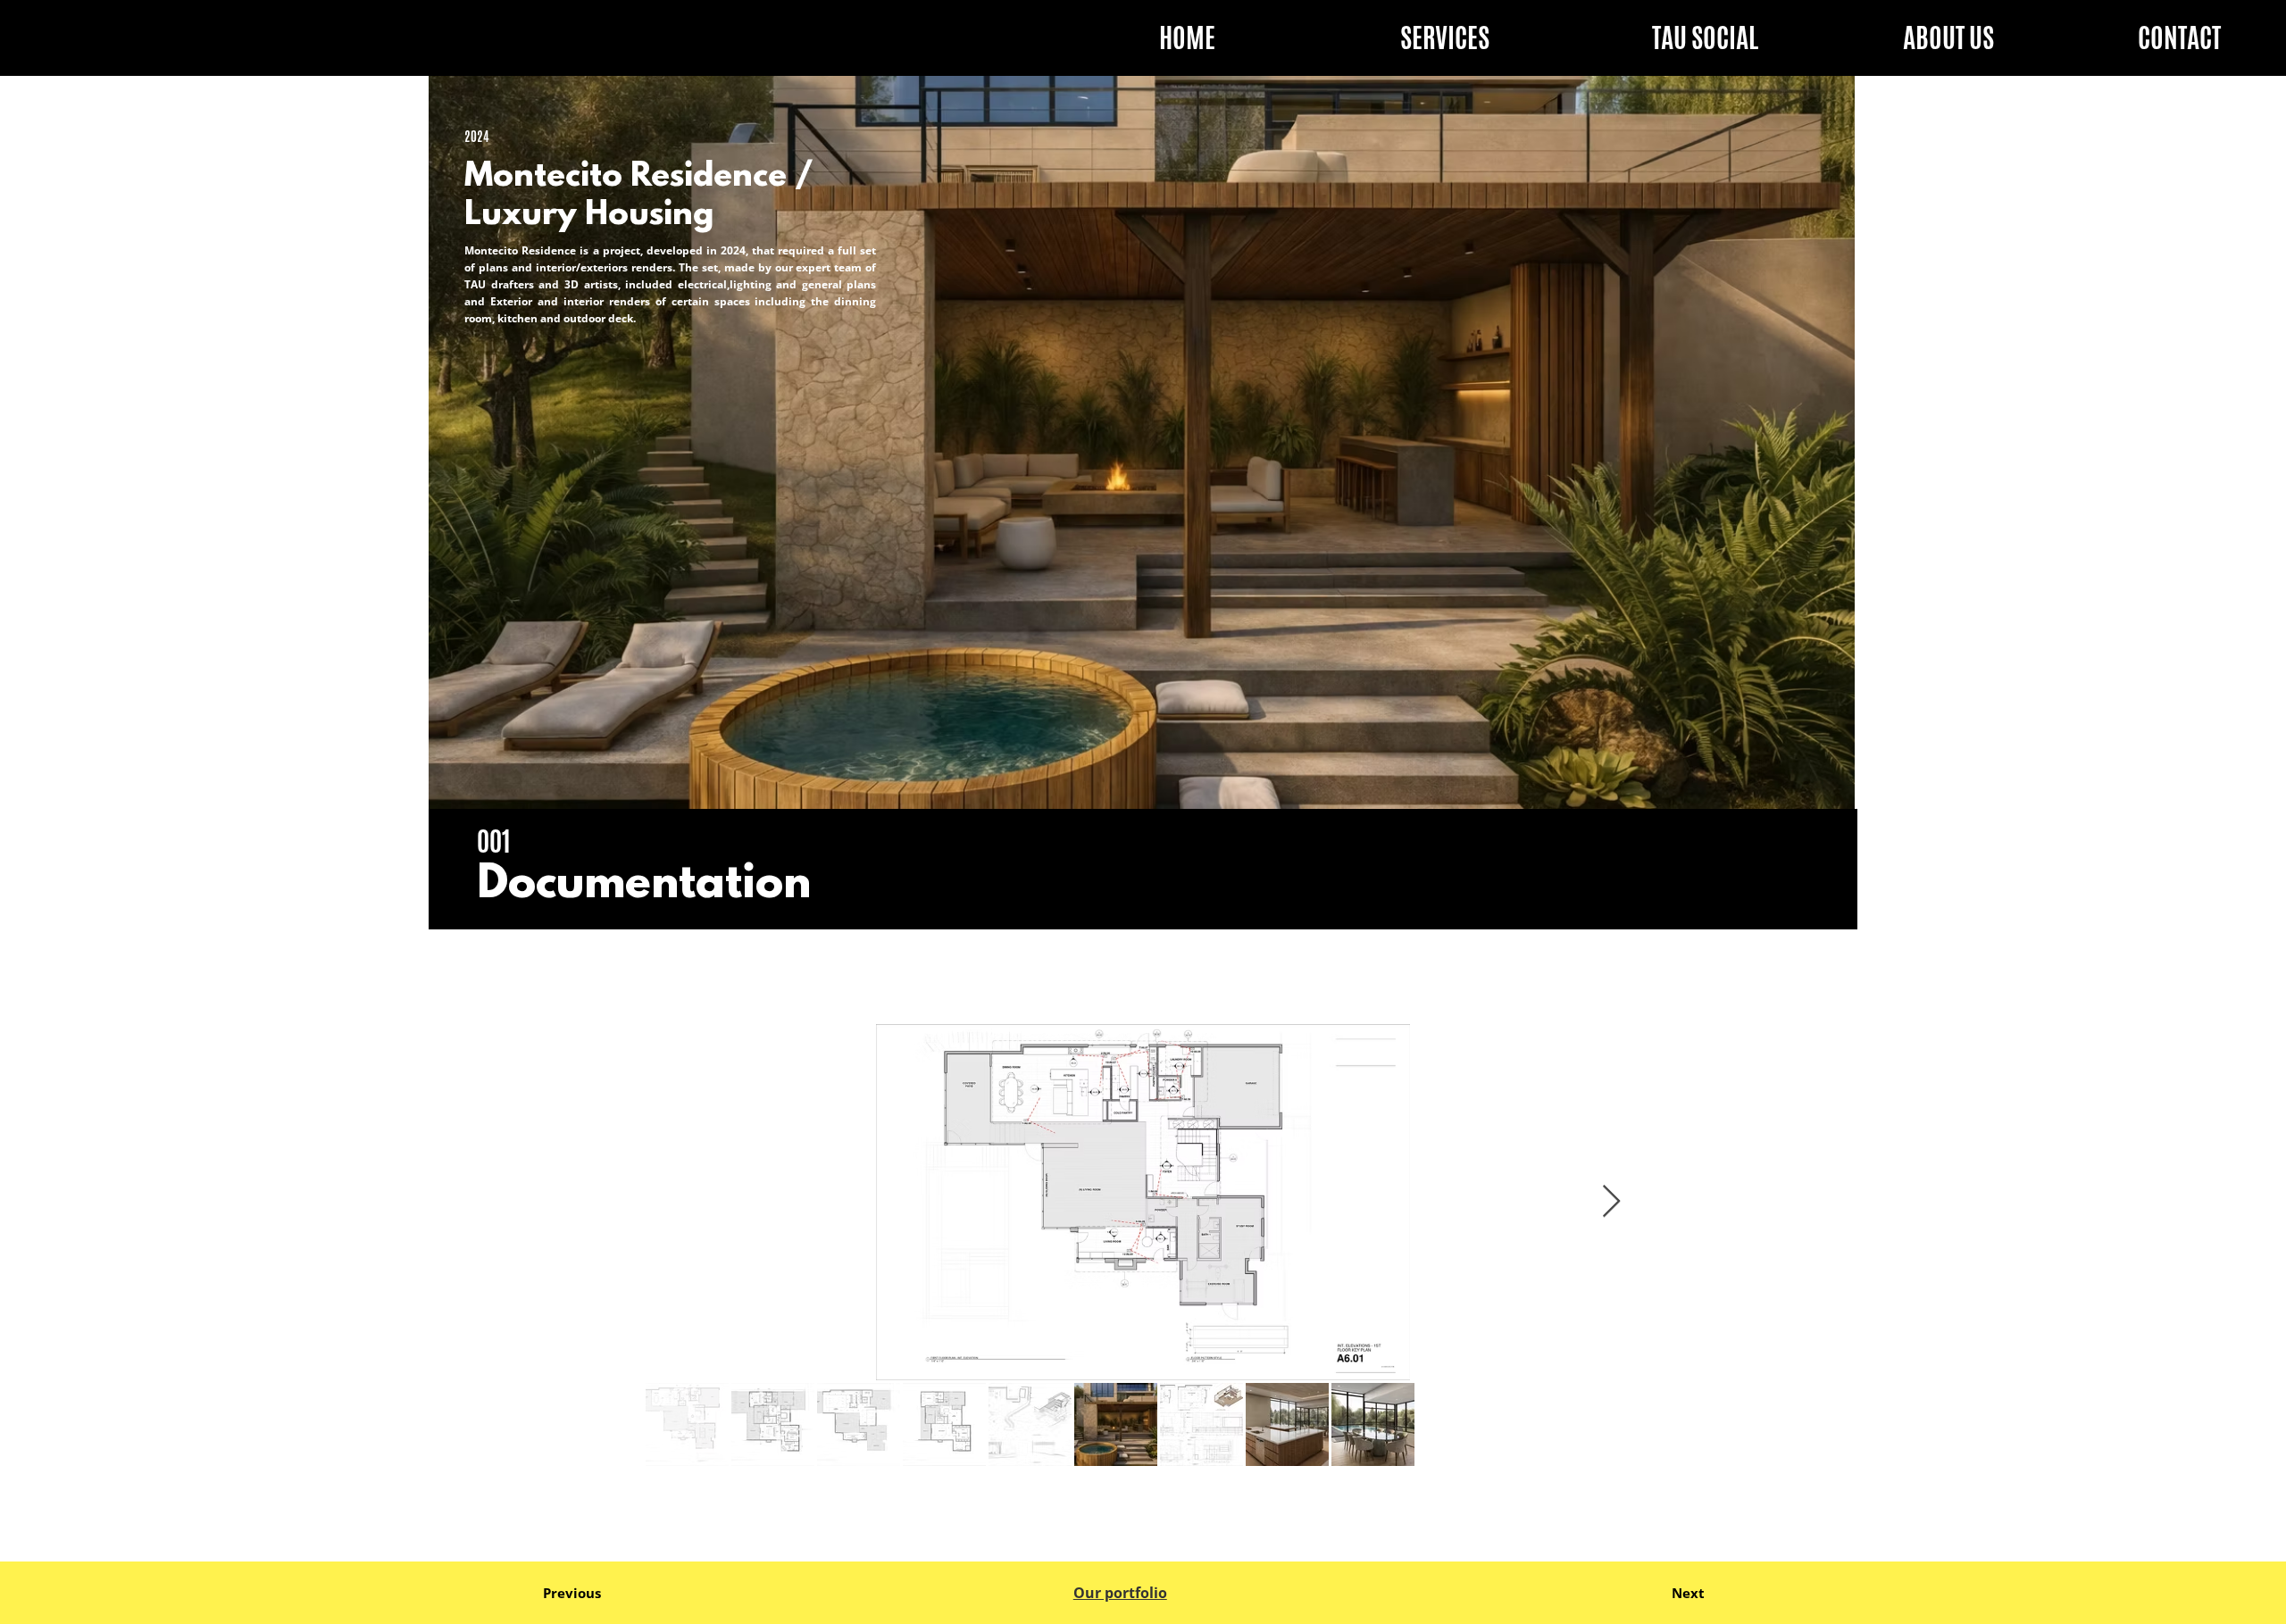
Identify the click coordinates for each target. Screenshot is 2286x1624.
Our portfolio (1120, 1592)
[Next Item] (1611, 1202)
